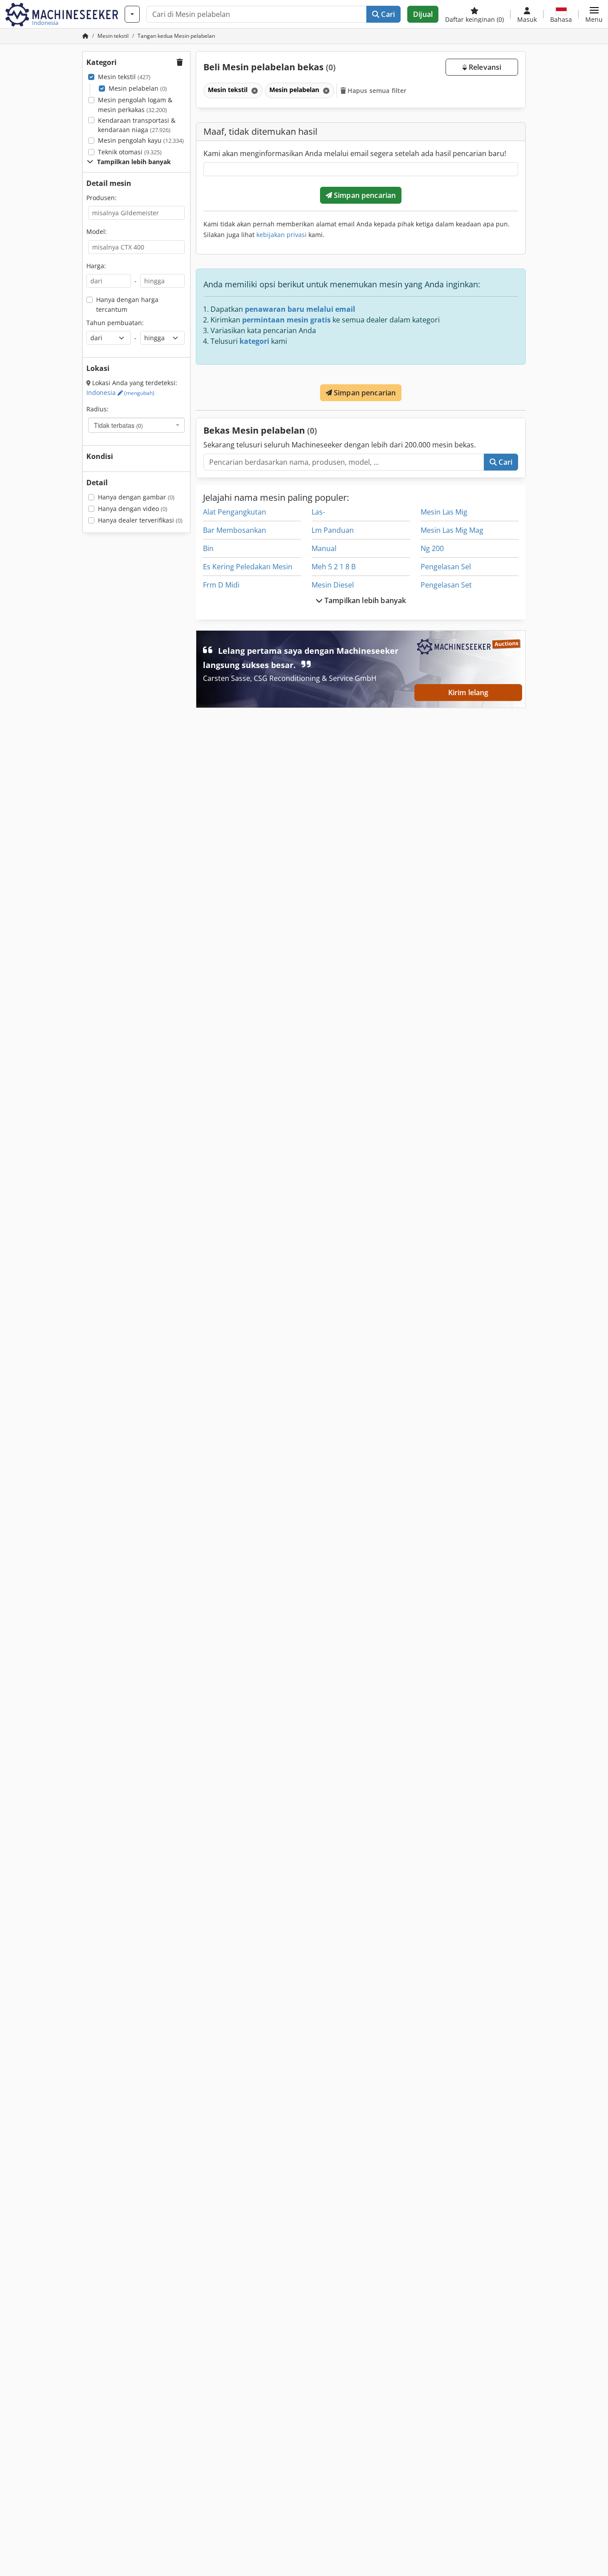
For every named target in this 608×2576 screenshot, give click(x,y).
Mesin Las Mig (444, 512)
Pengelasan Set (446, 585)
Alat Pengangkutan (235, 512)
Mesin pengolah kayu (141, 140)
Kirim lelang (468, 692)
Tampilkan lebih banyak (365, 600)
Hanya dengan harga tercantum (127, 304)
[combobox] (136, 425)
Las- (318, 512)
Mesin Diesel (333, 585)
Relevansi (484, 67)
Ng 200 (432, 548)
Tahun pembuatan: (115, 323)
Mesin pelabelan (138, 88)
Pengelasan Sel (446, 567)
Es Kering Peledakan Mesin (248, 567)
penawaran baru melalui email (300, 309)
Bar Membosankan (235, 530)
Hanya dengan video (133, 509)
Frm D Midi (221, 585)
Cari (387, 14)
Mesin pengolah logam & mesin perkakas (135, 105)
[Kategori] (132, 14)
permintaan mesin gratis (286, 320)
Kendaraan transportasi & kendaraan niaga (137, 125)
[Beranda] (85, 36)
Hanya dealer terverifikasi (140, 520)
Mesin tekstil (124, 77)
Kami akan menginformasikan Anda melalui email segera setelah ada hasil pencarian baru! (355, 153)
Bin (208, 548)
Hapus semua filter (376, 91)
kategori (254, 341)
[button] (594, 14)
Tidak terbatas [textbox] (118, 425)
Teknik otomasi (130, 152)
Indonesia (120, 392)
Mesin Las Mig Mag (452, 530)
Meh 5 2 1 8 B (334, 567)
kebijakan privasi (282, 235)
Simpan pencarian (364, 195)
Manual (324, 548)
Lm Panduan (333, 530)
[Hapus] (254, 91)
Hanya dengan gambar (136, 497)
